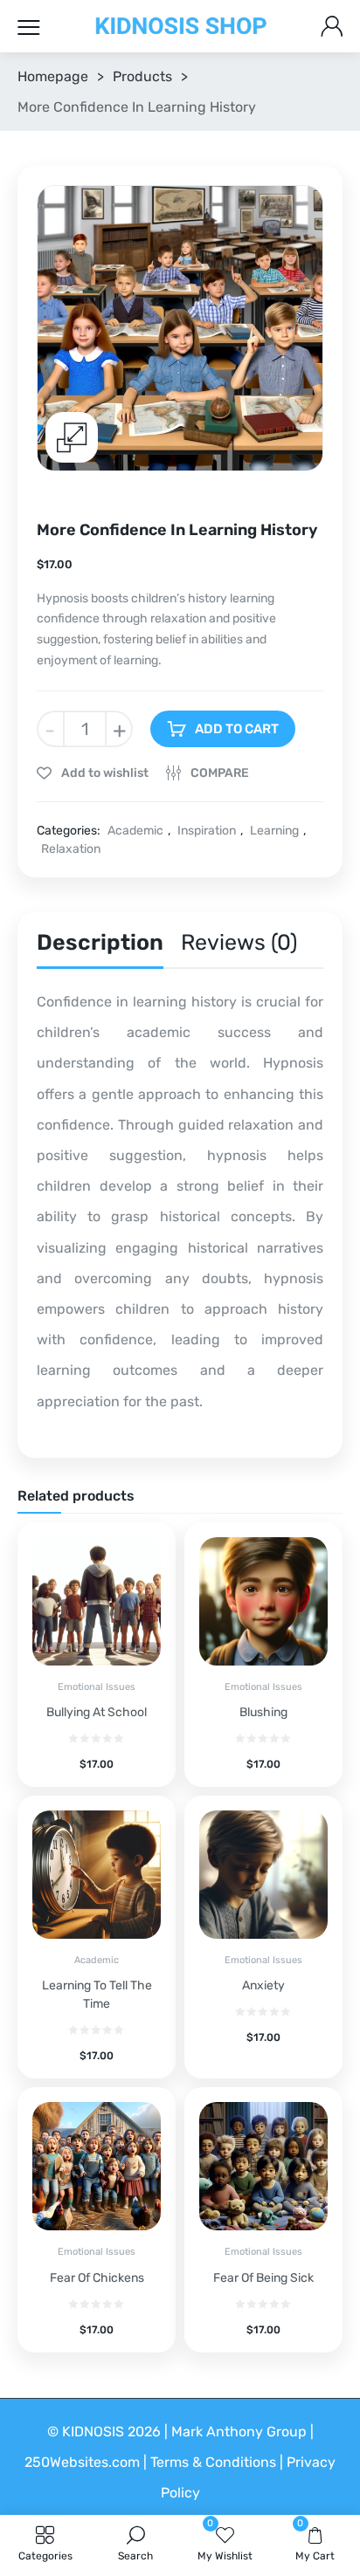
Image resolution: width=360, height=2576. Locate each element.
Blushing (263, 1712)
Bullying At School (97, 1712)
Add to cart (237, 729)
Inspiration (207, 831)
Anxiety (263, 1985)
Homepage (53, 76)
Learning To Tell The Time (97, 1995)
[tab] (100, 947)
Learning (274, 831)
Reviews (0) (239, 942)
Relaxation (71, 849)
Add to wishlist (104, 773)
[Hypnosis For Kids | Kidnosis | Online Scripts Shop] (181, 27)
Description (100, 942)
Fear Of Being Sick (263, 2278)
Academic (135, 831)
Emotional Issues (97, 1687)
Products (142, 76)
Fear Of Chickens (97, 2278)
